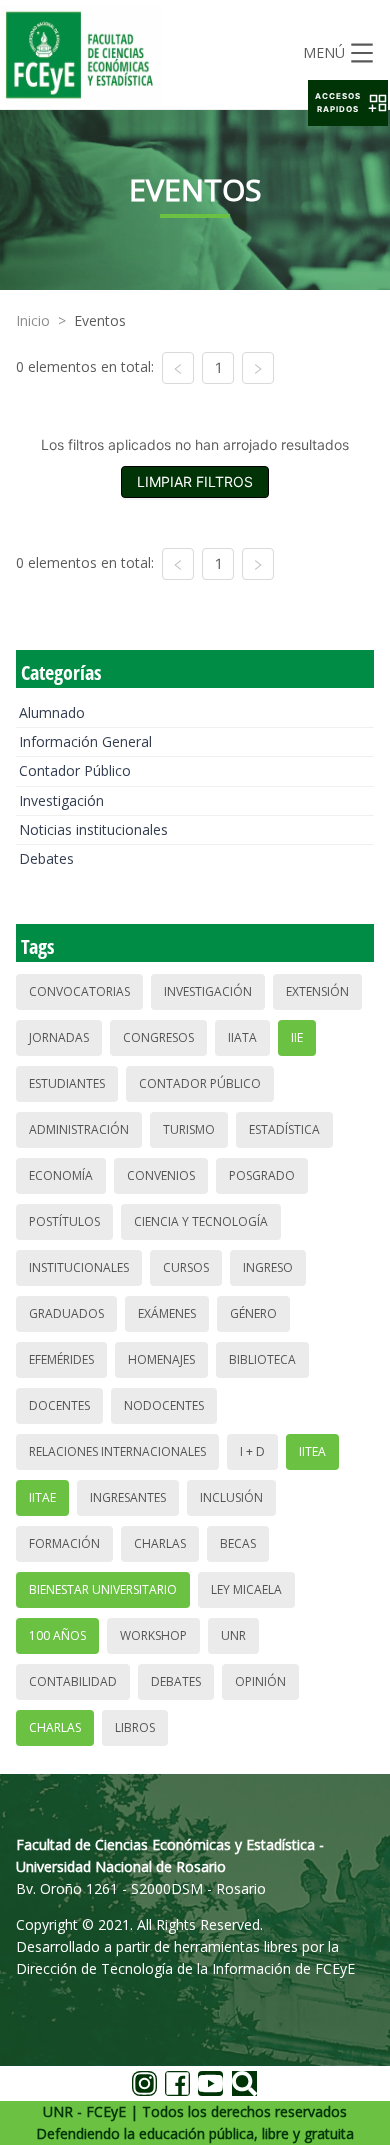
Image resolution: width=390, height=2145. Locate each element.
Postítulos (64, 1221)
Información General (85, 741)
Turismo (189, 1129)
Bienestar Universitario (103, 1589)
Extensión (317, 991)
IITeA (312, 1451)
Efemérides (61, 1359)
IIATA (242, 1037)
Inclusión (231, 1497)
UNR (233, 1635)
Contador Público (75, 770)
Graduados (66, 1313)
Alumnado (52, 712)
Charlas (160, 1543)
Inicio (33, 320)
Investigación (61, 800)
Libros (135, 1727)
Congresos (158, 1037)
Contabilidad (73, 1681)
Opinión (260, 1681)
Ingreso (268, 1267)
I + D (252, 1451)
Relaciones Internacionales (117, 1451)
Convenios (161, 1175)
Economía (61, 1175)
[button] (348, 103)
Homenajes (161, 1359)
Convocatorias (79, 991)
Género (253, 1313)
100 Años (57, 1635)
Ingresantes (128, 1497)
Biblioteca (262, 1359)
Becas (238, 1543)
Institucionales (79, 1267)
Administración (79, 1129)
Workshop (153, 1635)
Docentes (59, 1405)
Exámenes (167, 1313)
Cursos (186, 1267)
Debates (46, 858)
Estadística (284, 1129)
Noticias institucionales (93, 829)
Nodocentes (164, 1405)
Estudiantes (67, 1083)
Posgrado (262, 1175)
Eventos (100, 320)
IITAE (42, 1497)
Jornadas (59, 1037)
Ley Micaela (246, 1589)
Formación (64, 1543)
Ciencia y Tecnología (201, 1221)
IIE (297, 1037)
